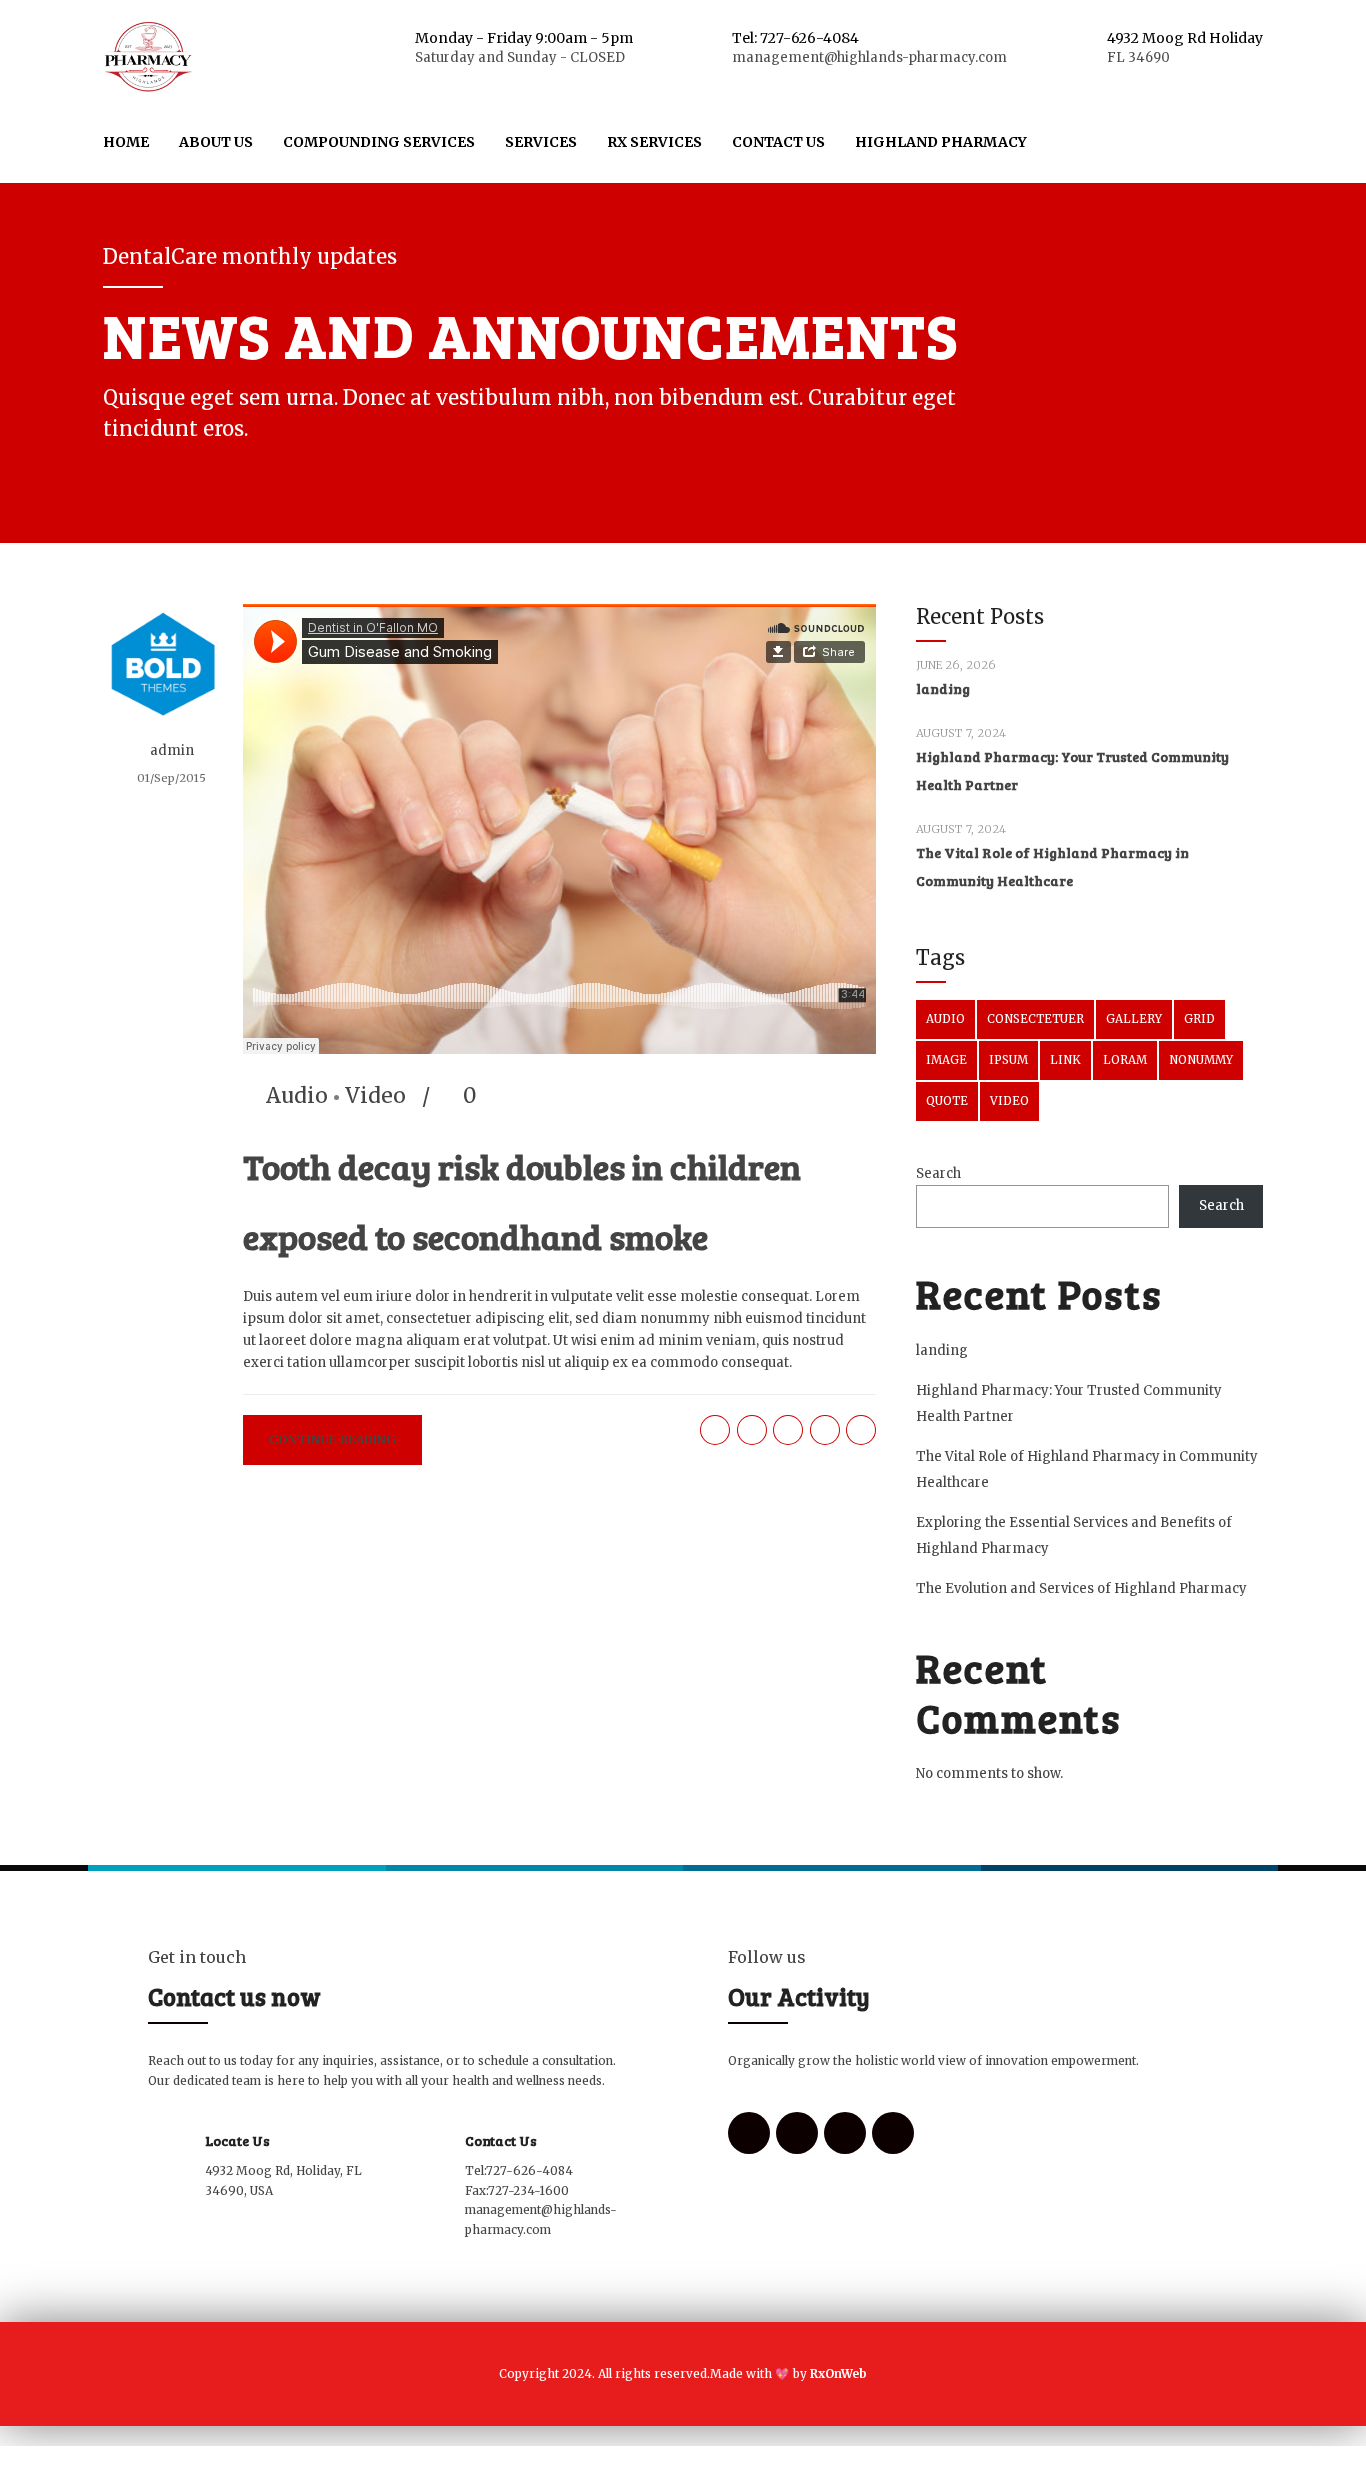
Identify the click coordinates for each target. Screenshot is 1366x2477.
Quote (947, 1101)
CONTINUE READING (332, 1439)
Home (126, 142)
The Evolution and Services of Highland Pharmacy (1081, 1588)
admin (172, 750)
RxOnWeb (837, 2373)
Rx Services (654, 142)
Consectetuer (1035, 1019)
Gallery (1134, 1019)
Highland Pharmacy (941, 142)
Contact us (778, 142)
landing (943, 688)
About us (216, 142)
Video (375, 1095)
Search (938, 1173)
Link (1065, 1060)
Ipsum (1008, 1060)
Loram (1125, 1060)
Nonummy (1201, 1060)
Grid (1199, 1019)
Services (541, 142)
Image (946, 1060)
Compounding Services (379, 142)
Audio (297, 1095)
